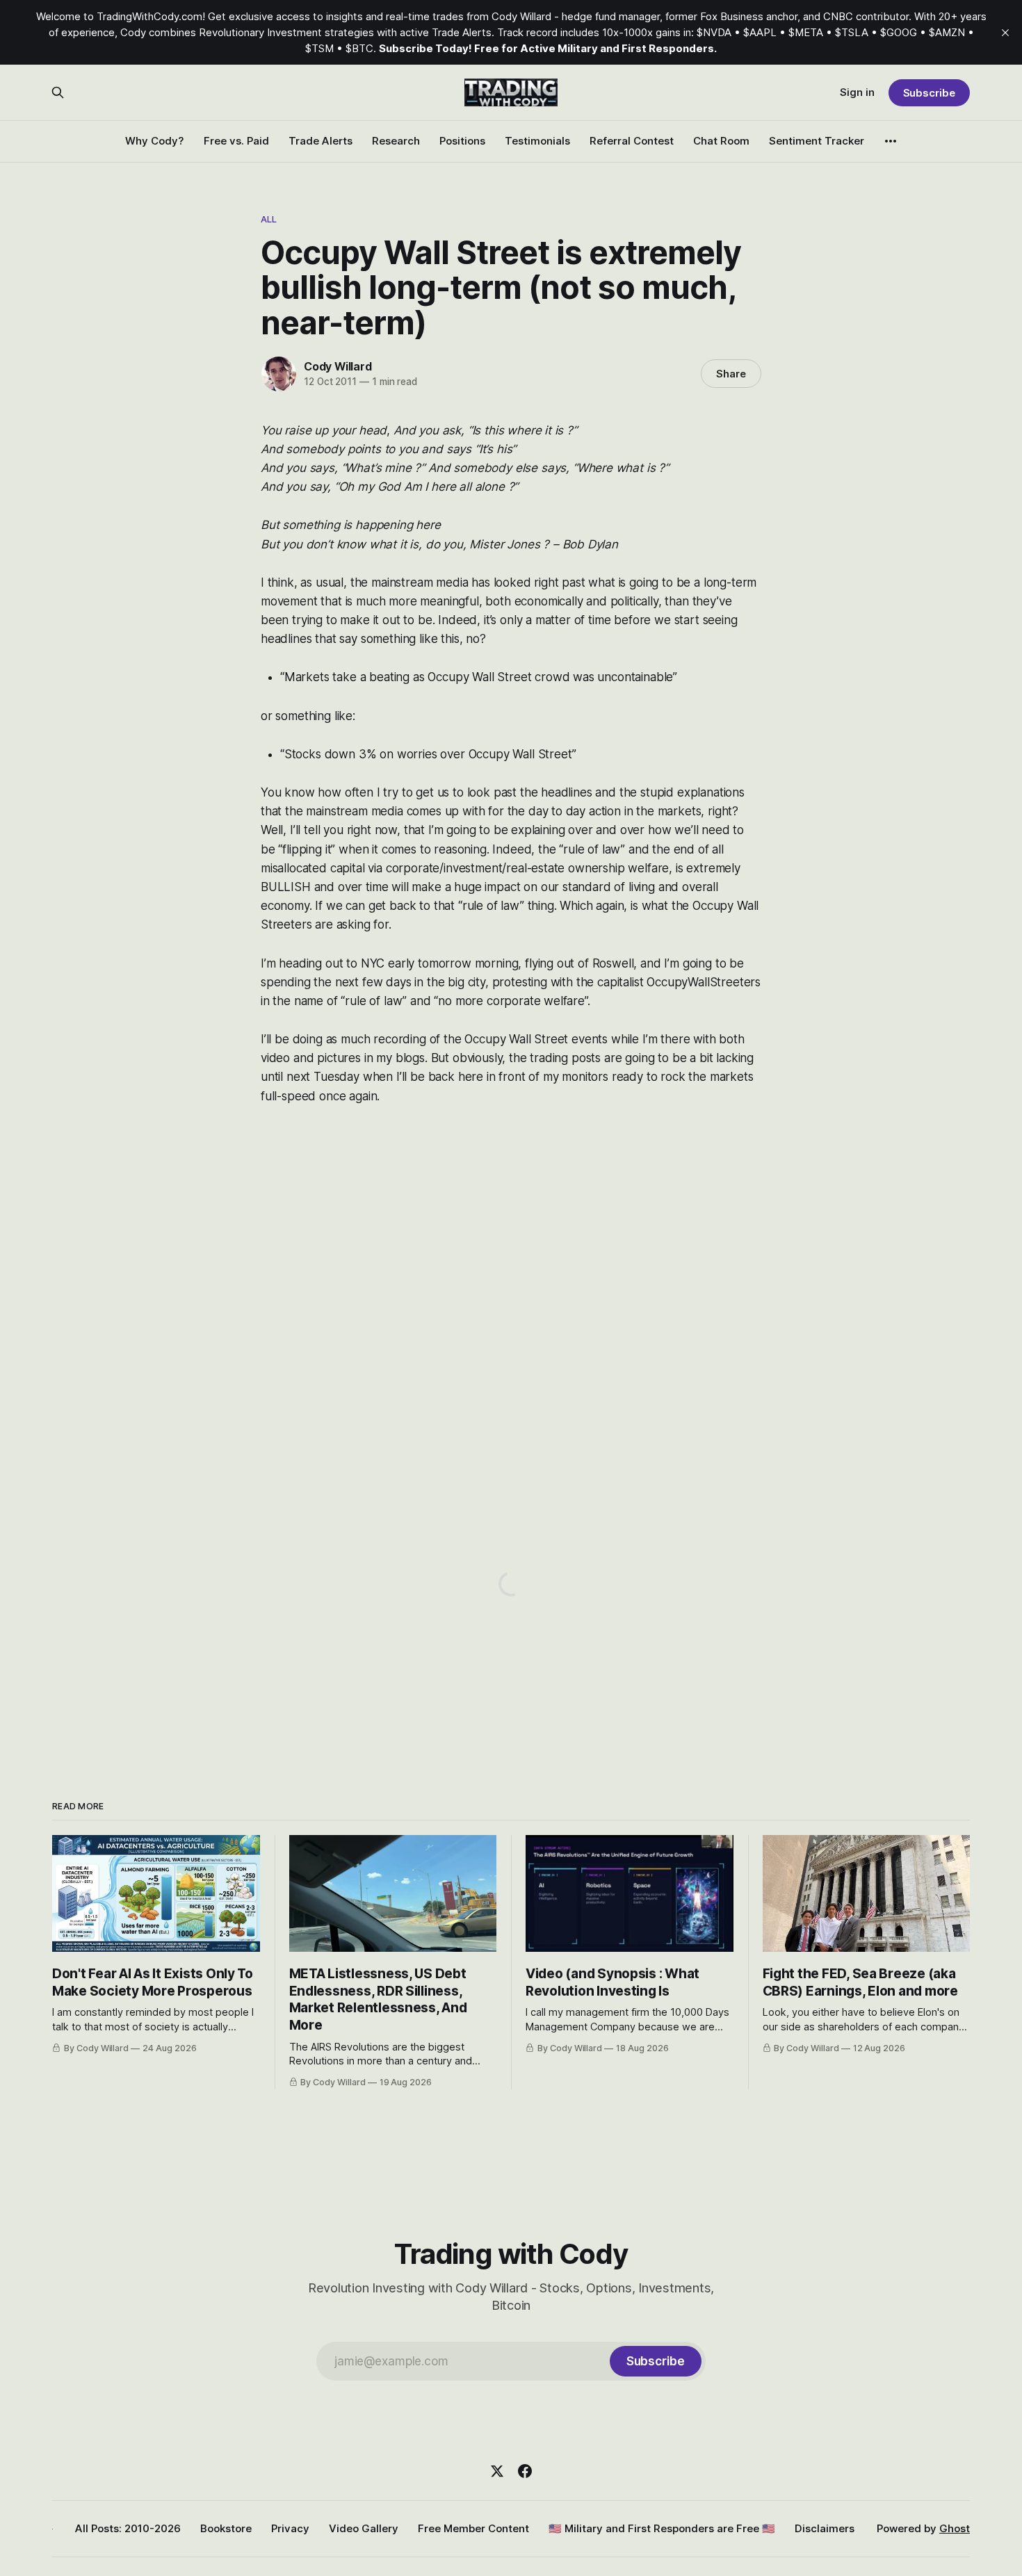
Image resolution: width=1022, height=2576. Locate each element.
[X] (497, 2471)
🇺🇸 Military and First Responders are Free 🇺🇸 (662, 2528)
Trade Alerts (321, 141)
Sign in (857, 92)
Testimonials (537, 141)
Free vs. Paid (236, 141)
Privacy (290, 2528)
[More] (891, 141)
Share (731, 374)
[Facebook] (525, 2471)
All (269, 219)
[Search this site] (58, 92)
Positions (462, 141)
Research (396, 141)
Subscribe (929, 93)
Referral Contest (632, 141)
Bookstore (226, 2528)
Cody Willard (338, 366)
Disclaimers (825, 2528)
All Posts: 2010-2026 (128, 2528)
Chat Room (721, 141)
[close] (1005, 33)
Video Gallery (364, 2528)
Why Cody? (155, 141)
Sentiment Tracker (817, 141)
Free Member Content (473, 2528)
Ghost (955, 2528)
